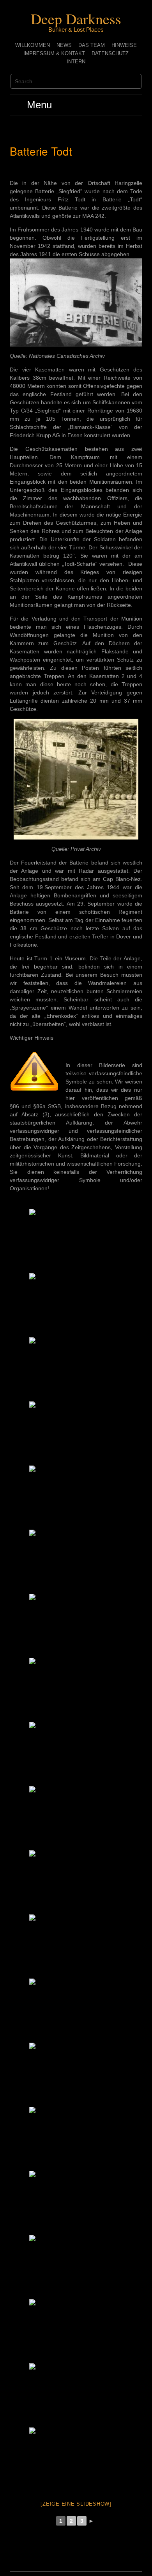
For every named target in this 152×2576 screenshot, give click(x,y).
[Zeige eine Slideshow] (76, 2504)
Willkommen (33, 45)
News (64, 45)
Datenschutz (110, 53)
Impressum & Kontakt (54, 53)
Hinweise (124, 45)
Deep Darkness (76, 19)
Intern (76, 62)
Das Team (92, 45)
